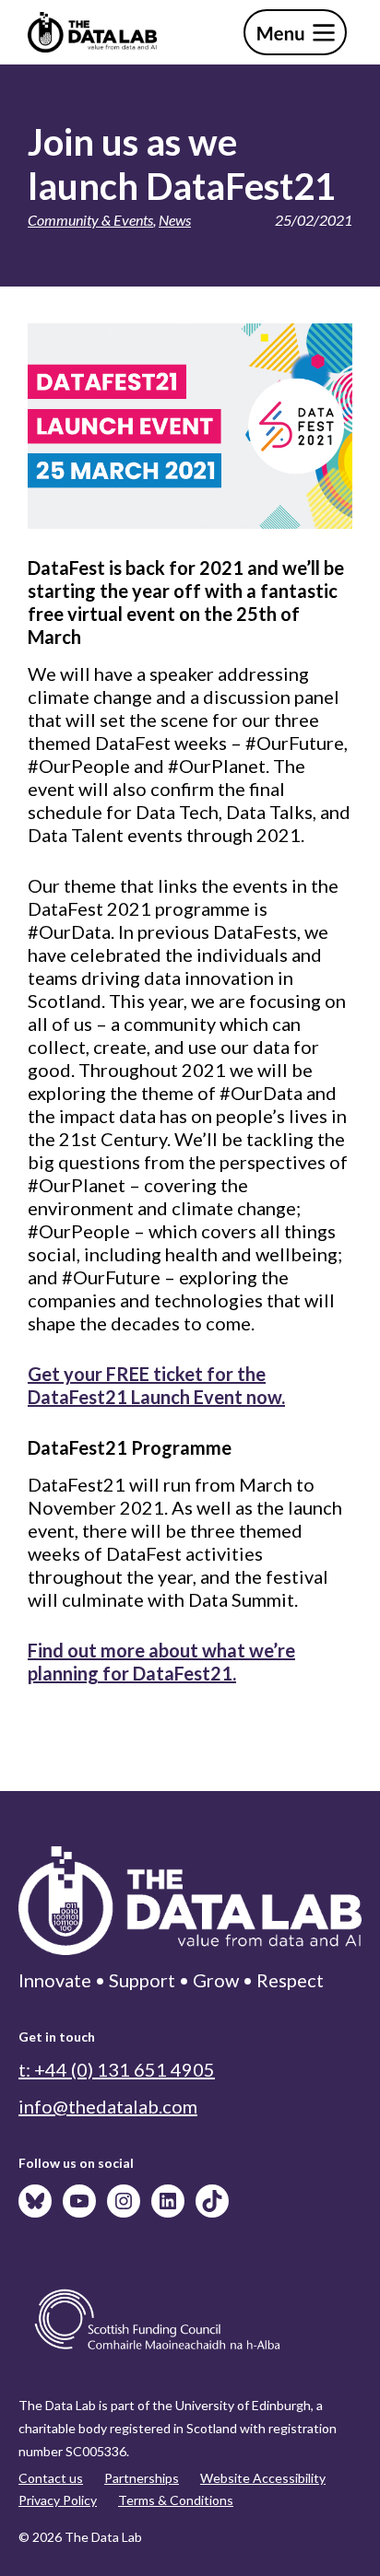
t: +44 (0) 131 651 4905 (117, 2069)
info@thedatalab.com (108, 2106)
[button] (295, 32)
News (175, 220)
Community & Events (90, 220)
